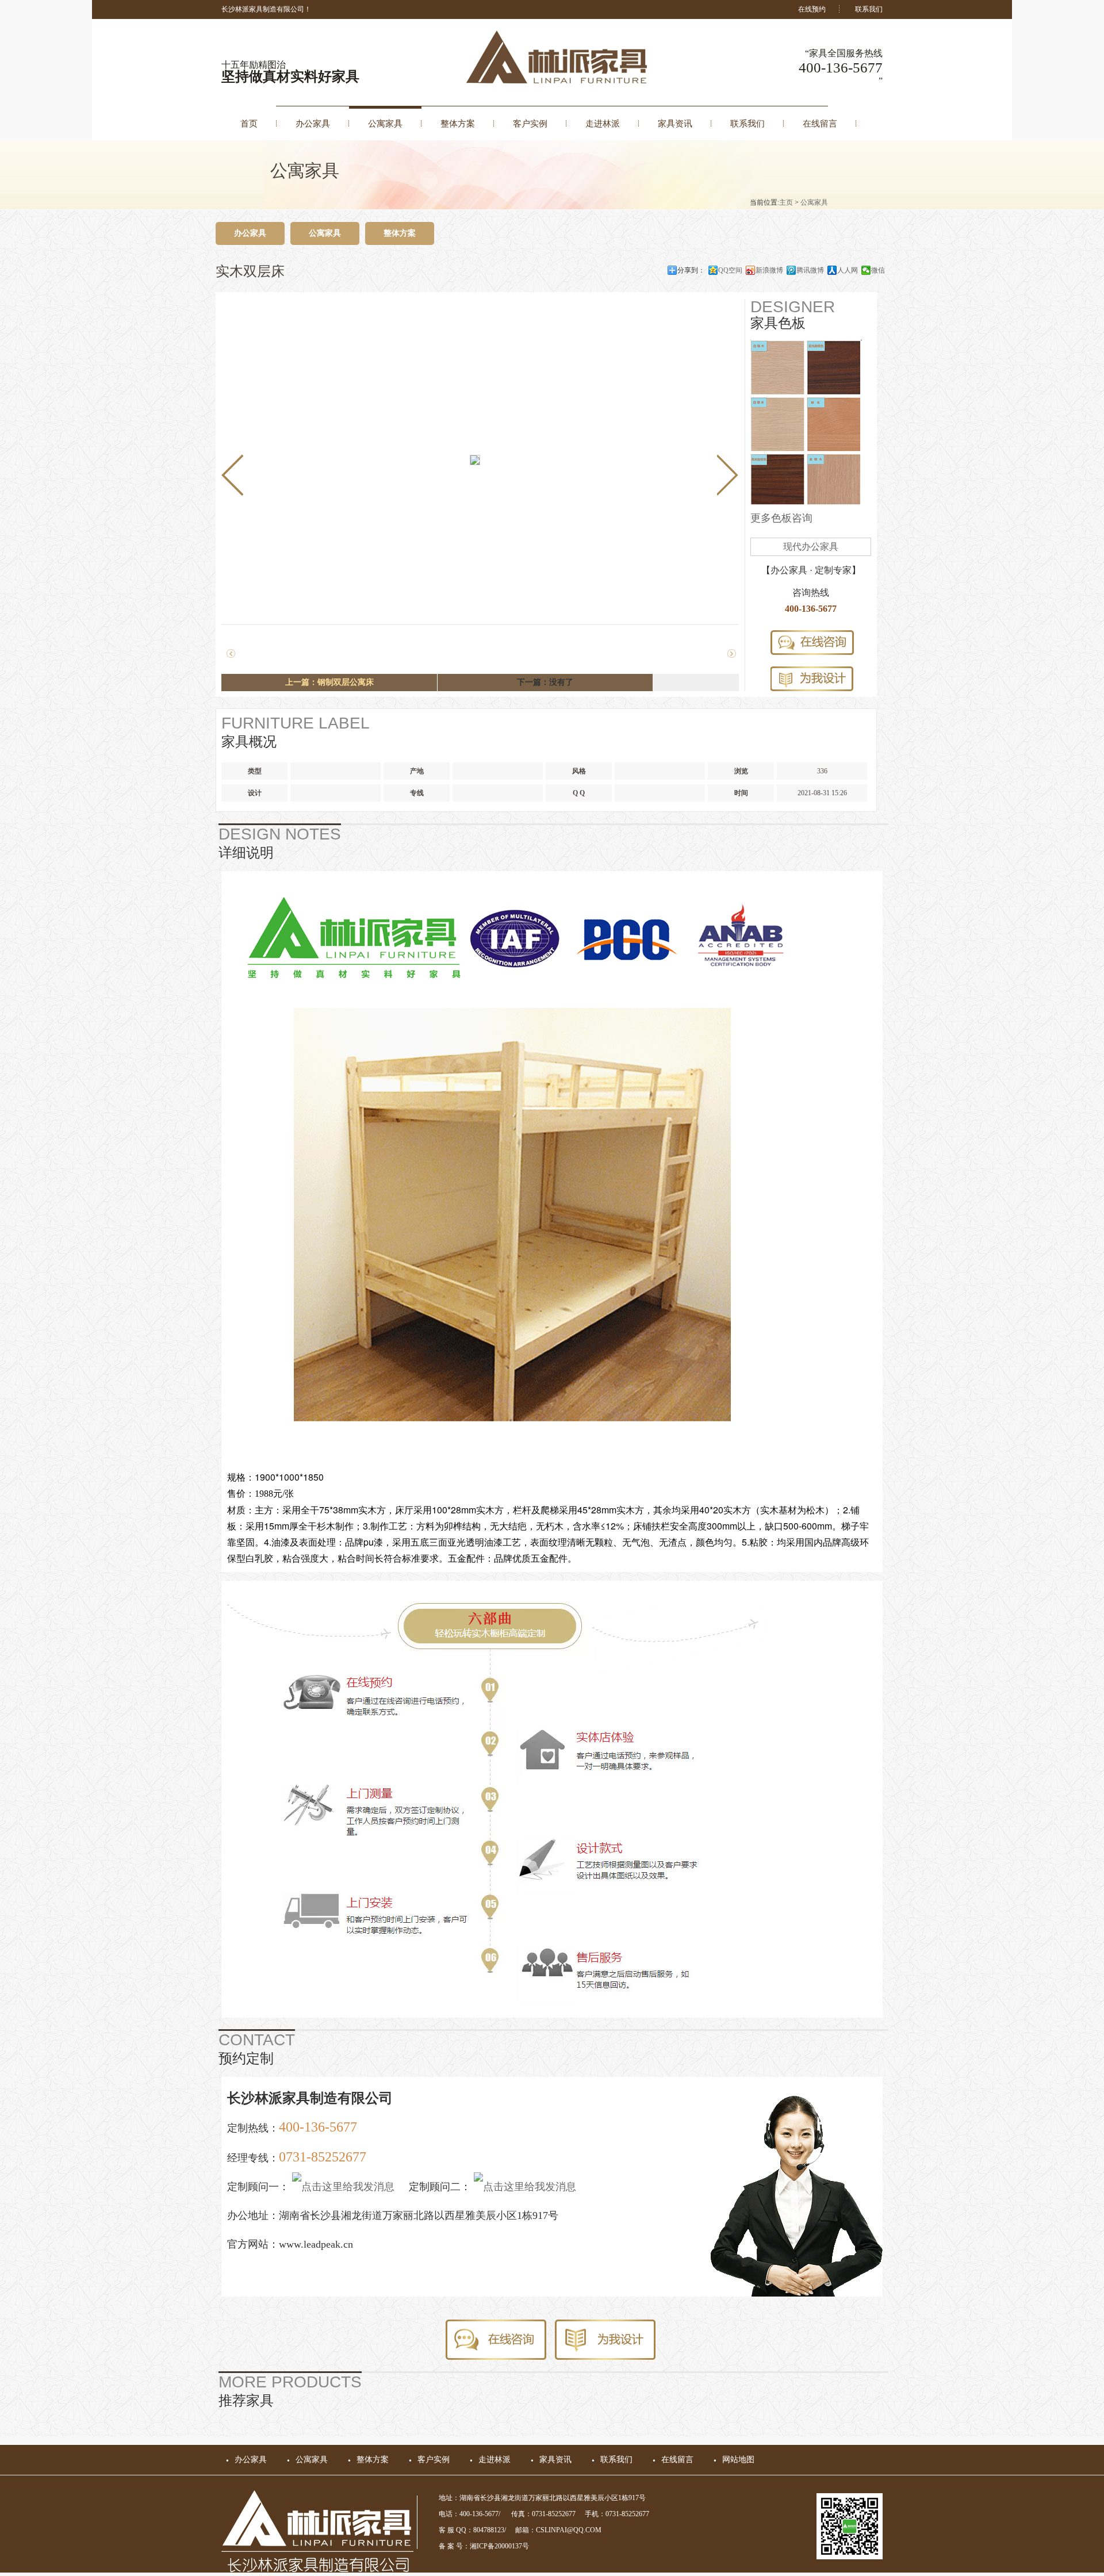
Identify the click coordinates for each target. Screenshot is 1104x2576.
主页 (786, 202)
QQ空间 (730, 270)
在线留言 (820, 124)
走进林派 (603, 124)
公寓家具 (385, 124)
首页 (249, 124)
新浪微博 (769, 270)
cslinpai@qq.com (569, 2530)
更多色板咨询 (781, 518)
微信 (878, 270)
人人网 (848, 270)
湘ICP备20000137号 (499, 2546)
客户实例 (530, 124)
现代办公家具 (811, 547)
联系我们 (869, 9)
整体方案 (458, 124)
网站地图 (738, 2460)
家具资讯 (675, 124)
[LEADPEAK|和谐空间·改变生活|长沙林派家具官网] (562, 81)
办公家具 (313, 124)
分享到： (691, 270)
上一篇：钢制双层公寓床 (329, 682)
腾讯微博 (810, 270)
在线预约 (812, 9)
